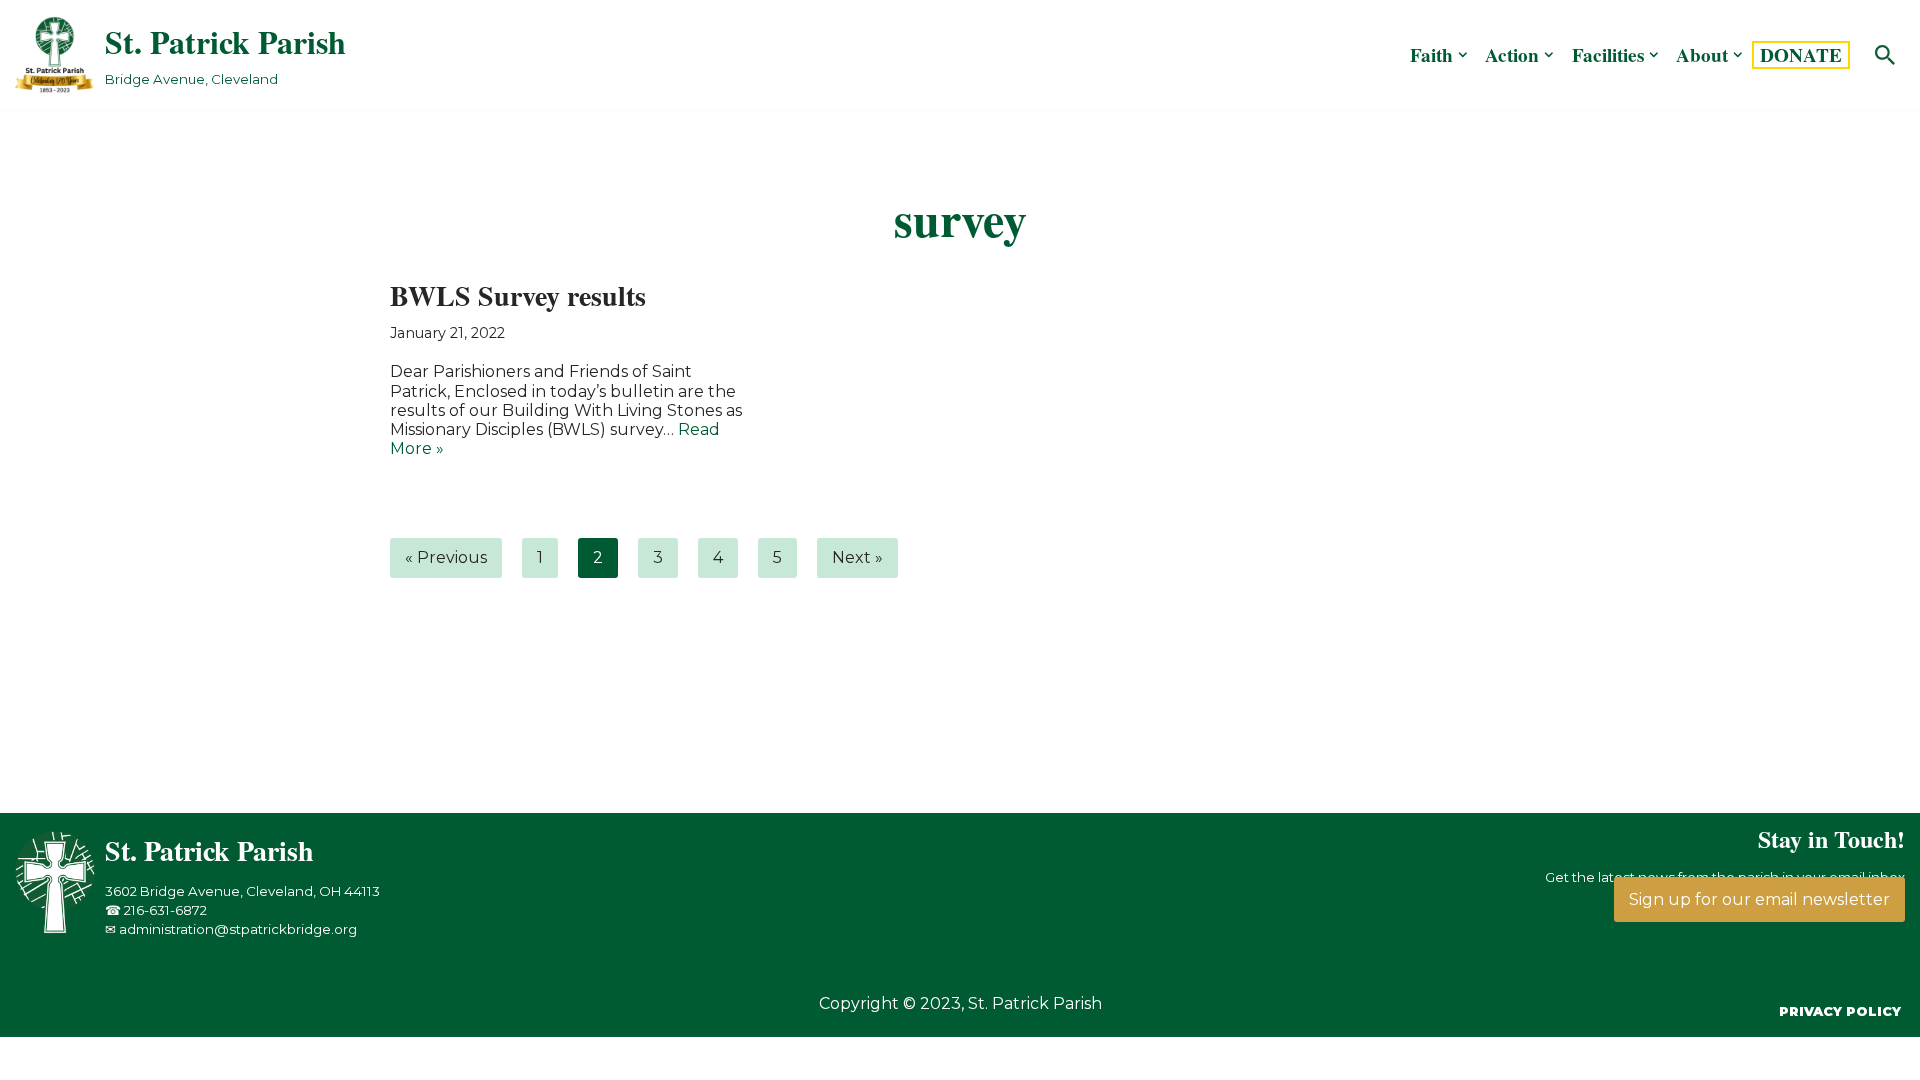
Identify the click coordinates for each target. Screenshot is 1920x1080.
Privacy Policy (1840, 1011)
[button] (1463, 55)
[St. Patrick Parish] (60, 928)
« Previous (446, 557)
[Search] (1885, 55)
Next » (857, 557)
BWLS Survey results (518, 295)
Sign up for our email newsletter (1759, 899)
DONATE (1801, 55)
